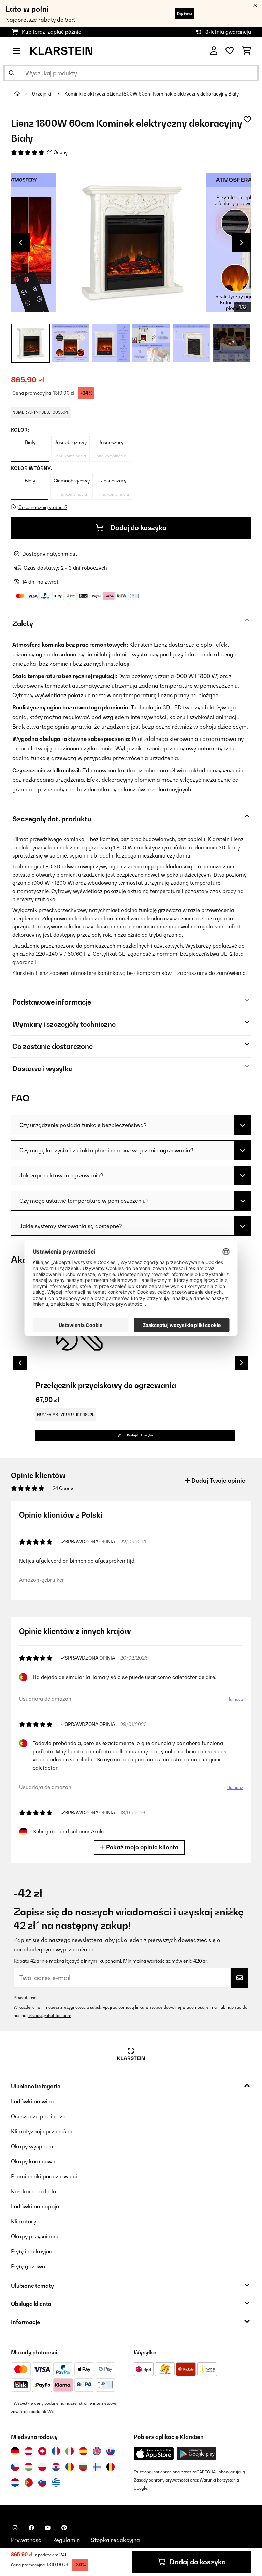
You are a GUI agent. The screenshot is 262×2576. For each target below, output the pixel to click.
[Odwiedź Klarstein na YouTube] (48, 2528)
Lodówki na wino (32, 2101)
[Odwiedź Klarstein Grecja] (56, 2483)
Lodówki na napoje (35, 2206)
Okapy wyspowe (32, 2146)
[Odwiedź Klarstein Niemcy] (15, 2451)
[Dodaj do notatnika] (247, 119)
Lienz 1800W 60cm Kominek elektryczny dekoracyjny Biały (174, 94)
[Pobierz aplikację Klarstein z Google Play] (197, 2454)
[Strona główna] (23, 94)
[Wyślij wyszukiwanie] (12, 73)
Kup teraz (185, 13)
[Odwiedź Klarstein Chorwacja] (56, 2467)
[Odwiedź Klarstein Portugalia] (29, 2483)
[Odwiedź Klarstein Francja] (56, 2451)
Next (242, 243)
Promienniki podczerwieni (44, 2176)
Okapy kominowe (33, 2161)
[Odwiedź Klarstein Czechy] (15, 2467)
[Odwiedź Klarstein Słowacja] (111, 2451)
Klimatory (24, 2221)
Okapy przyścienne (35, 2236)
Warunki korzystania (219, 2480)
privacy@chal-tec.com (49, 2015)
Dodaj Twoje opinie (218, 1481)
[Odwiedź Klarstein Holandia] (15, 2483)
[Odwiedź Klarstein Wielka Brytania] (97, 2451)
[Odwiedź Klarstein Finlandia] (97, 2467)
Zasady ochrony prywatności (161, 2480)
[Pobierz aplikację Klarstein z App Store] (154, 2454)
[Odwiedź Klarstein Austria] (29, 2451)
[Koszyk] (246, 51)
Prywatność (25, 1998)
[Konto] (214, 51)
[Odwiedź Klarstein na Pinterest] (64, 2528)
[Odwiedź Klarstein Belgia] (111, 2467)
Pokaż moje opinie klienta (142, 1847)
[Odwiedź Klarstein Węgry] (29, 2467)
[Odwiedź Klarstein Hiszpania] (83, 2451)
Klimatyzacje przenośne (42, 2131)
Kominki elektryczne (87, 94)
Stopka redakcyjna (115, 2540)
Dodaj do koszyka (138, 528)
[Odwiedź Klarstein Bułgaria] (83, 2467)
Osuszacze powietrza (38, 2116)
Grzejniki (42, 94)
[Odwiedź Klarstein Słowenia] (42, 2483)
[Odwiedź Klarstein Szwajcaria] (42, 2451)
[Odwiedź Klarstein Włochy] (70, 2451)
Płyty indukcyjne (32, 2251)
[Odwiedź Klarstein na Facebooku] (31, 2528)
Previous (20, 243)
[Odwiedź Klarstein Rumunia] (70, 2467)
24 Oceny (57, 152)
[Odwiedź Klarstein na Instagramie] (15, 2528)
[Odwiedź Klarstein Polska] (42, 2467)
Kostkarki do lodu (33, 2191)
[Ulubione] (230, 51)
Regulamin (66, 2540)
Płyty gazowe (28, 2266)
